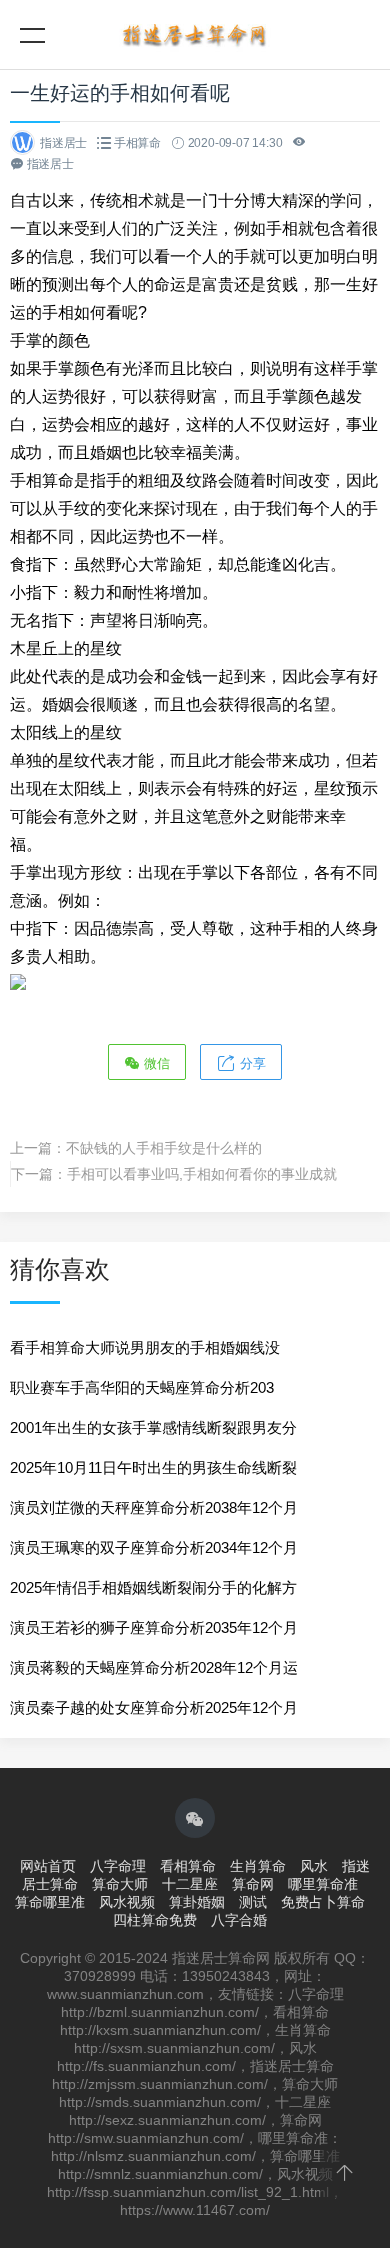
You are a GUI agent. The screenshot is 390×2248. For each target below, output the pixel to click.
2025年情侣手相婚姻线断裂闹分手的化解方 (153, 1587)
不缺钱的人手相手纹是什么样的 (164, 1148)
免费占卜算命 (323, 1902)
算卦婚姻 (197, 1902)
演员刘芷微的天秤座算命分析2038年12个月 (154, 1507)
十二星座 (190, 1884)
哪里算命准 (323, 1884)
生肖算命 (258, 1866)
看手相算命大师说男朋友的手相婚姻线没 (145, 1347)
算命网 (253, 1884)
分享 (251, 1063)
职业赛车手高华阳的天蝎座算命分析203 (142, 1387)
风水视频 (127, 1902)
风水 (314, 1866)
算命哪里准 (50, 1902)
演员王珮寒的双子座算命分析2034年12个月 (154, 1547)
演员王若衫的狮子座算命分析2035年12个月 (154, 1627)
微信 (155, 1063)
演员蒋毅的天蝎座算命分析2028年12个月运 (154, 1667)
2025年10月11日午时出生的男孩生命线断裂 (153, 1467)
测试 (253, 1902)
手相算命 (137, 143)
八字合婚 (239, 1920)
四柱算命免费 (155, 1920)
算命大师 (120, 1884)
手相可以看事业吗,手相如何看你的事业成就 (202, 1174)
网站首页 (48, 1866)
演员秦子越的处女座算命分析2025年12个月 (154, 1707)
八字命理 (118, 1866)
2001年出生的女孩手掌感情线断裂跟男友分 (153, 1427)
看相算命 (188, 1866)
